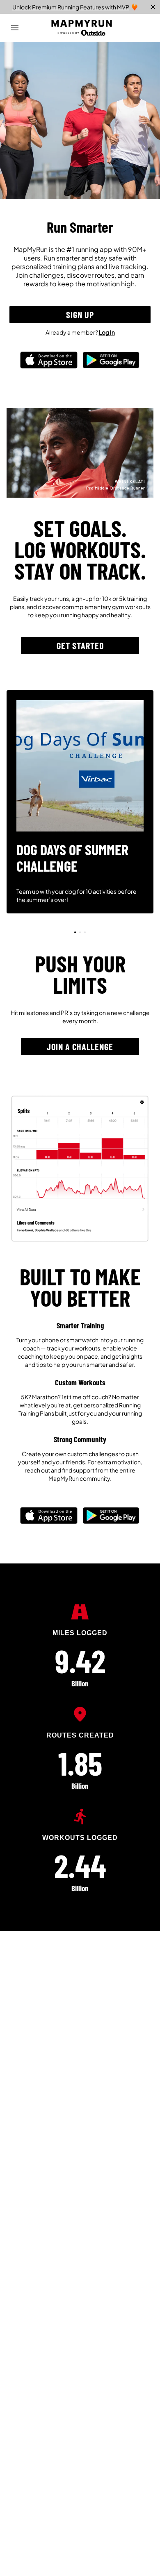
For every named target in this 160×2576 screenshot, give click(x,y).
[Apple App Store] (49, 368)
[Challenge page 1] (80, 932)
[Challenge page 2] (85, 932)
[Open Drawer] (15, 28)
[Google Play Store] (111, 368)
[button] (80, 315)
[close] (153, 7)
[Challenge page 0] (75, 932)
